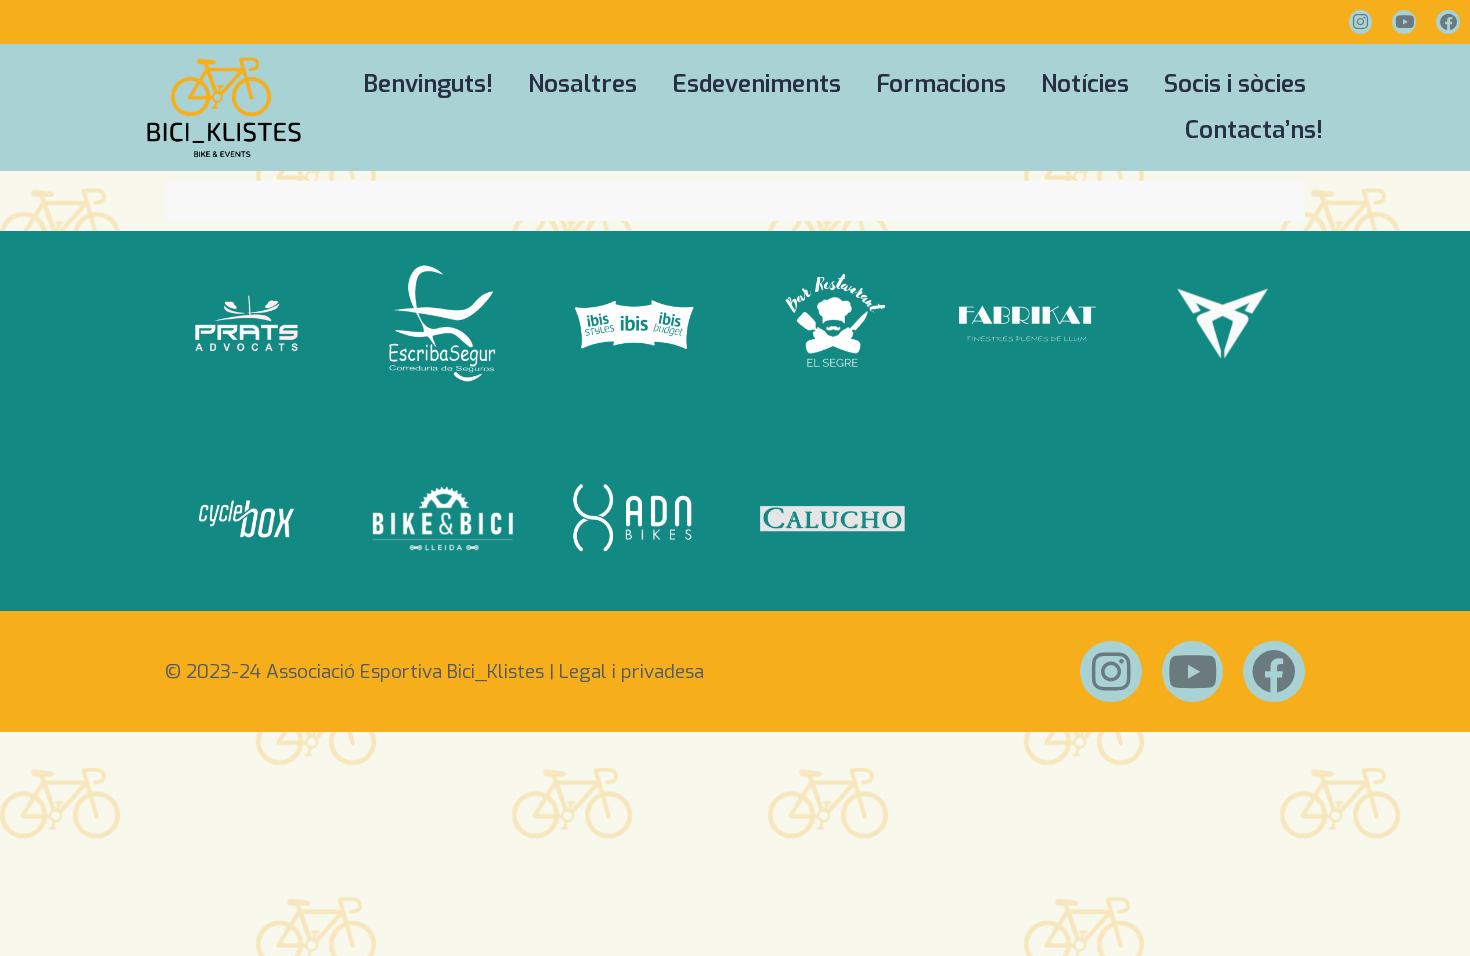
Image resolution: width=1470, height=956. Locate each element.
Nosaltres (582, 84)
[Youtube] (1404, 22)
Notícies (1085, 84)
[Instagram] (1361, 22)
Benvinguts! (428, 84)
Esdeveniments (756, 84)
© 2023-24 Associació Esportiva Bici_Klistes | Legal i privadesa (434, 671)
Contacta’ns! (1254, 130)
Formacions (941, 84)
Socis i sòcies (1235, 84)
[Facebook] (1448, 22)
